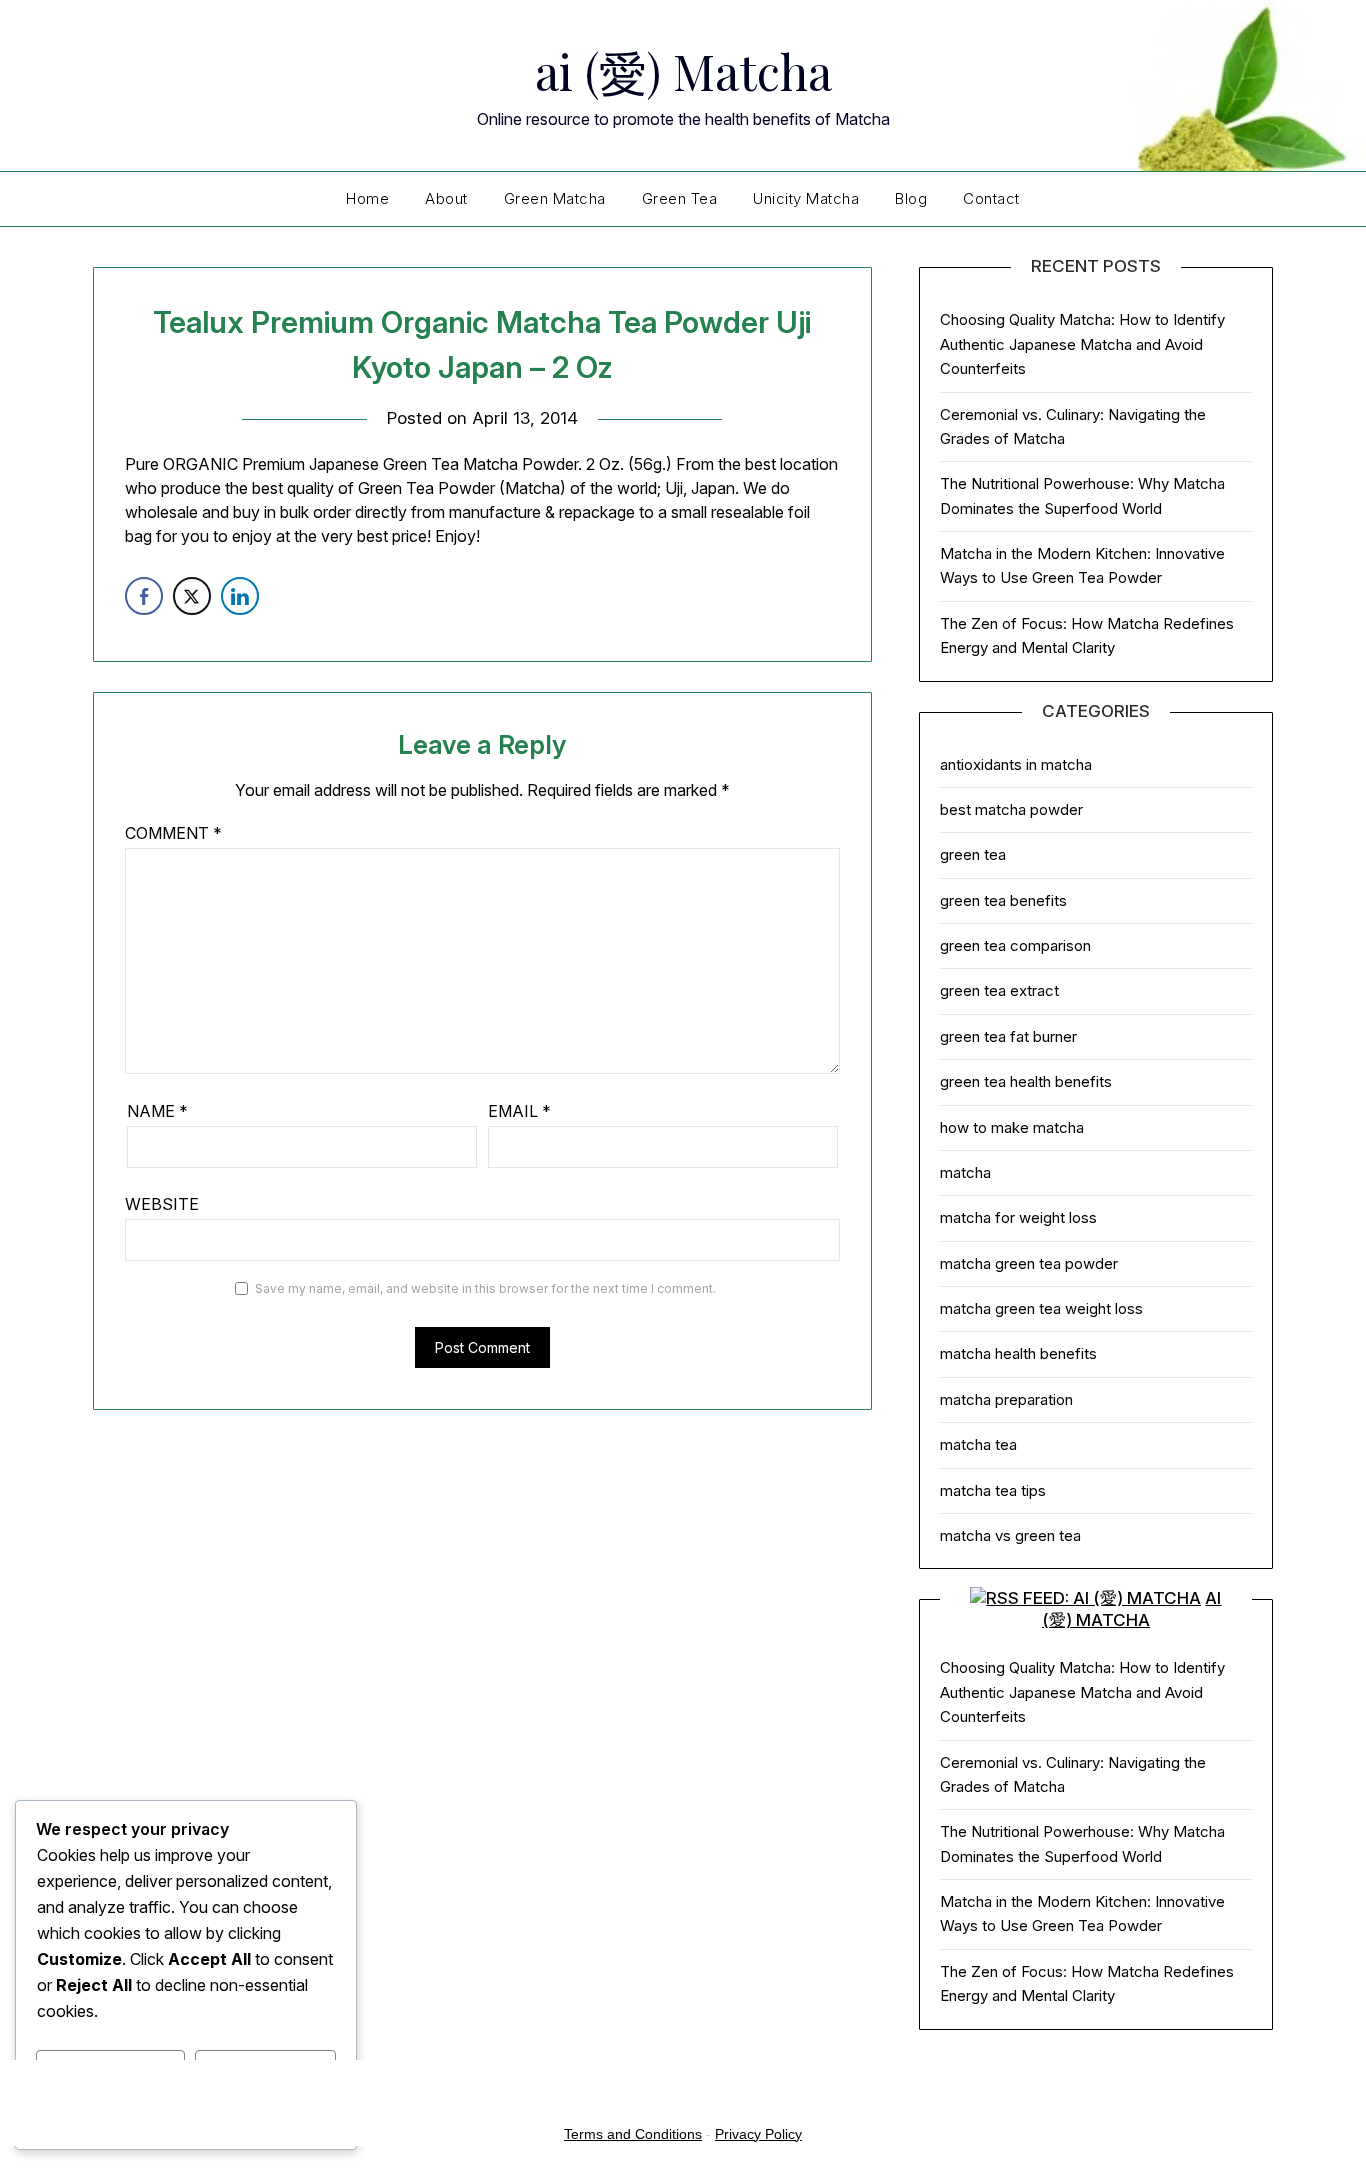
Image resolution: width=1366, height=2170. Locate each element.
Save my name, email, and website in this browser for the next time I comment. (485, 1288)
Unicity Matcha (806, 198)
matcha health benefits (1018, 1353)
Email (519, 1111)
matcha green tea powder (1029, 1263)
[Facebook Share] (144, 596)
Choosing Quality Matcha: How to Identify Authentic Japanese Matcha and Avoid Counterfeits (1082, 344)
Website (162, 1204)
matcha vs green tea (1010, 1535)
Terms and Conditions (633, 2134)
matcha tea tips (993, 1490)
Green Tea (680, 198)
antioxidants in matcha (1016, 764)
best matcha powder (1011, 809)
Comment (173, 833)
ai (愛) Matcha (683, 71)
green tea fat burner (1008, 1036)
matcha (965, 1172)
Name (157, 1111)
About (446, 198)
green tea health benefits (1026, 1081)
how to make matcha (1012, 1127)
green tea (973, 854)
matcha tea (978, 1444)
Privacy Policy (758, 2134)
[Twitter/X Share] (192, 596)
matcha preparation (1006, 1399)
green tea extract (999, 990)
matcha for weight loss (1018, 1217)
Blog (911, 198)
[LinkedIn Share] (240, 596)
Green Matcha (555, 198)
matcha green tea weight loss (1041, 1308)
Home (367, 198)
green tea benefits (1003, 900)
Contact (991, 198)
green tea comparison (1015, 945)
